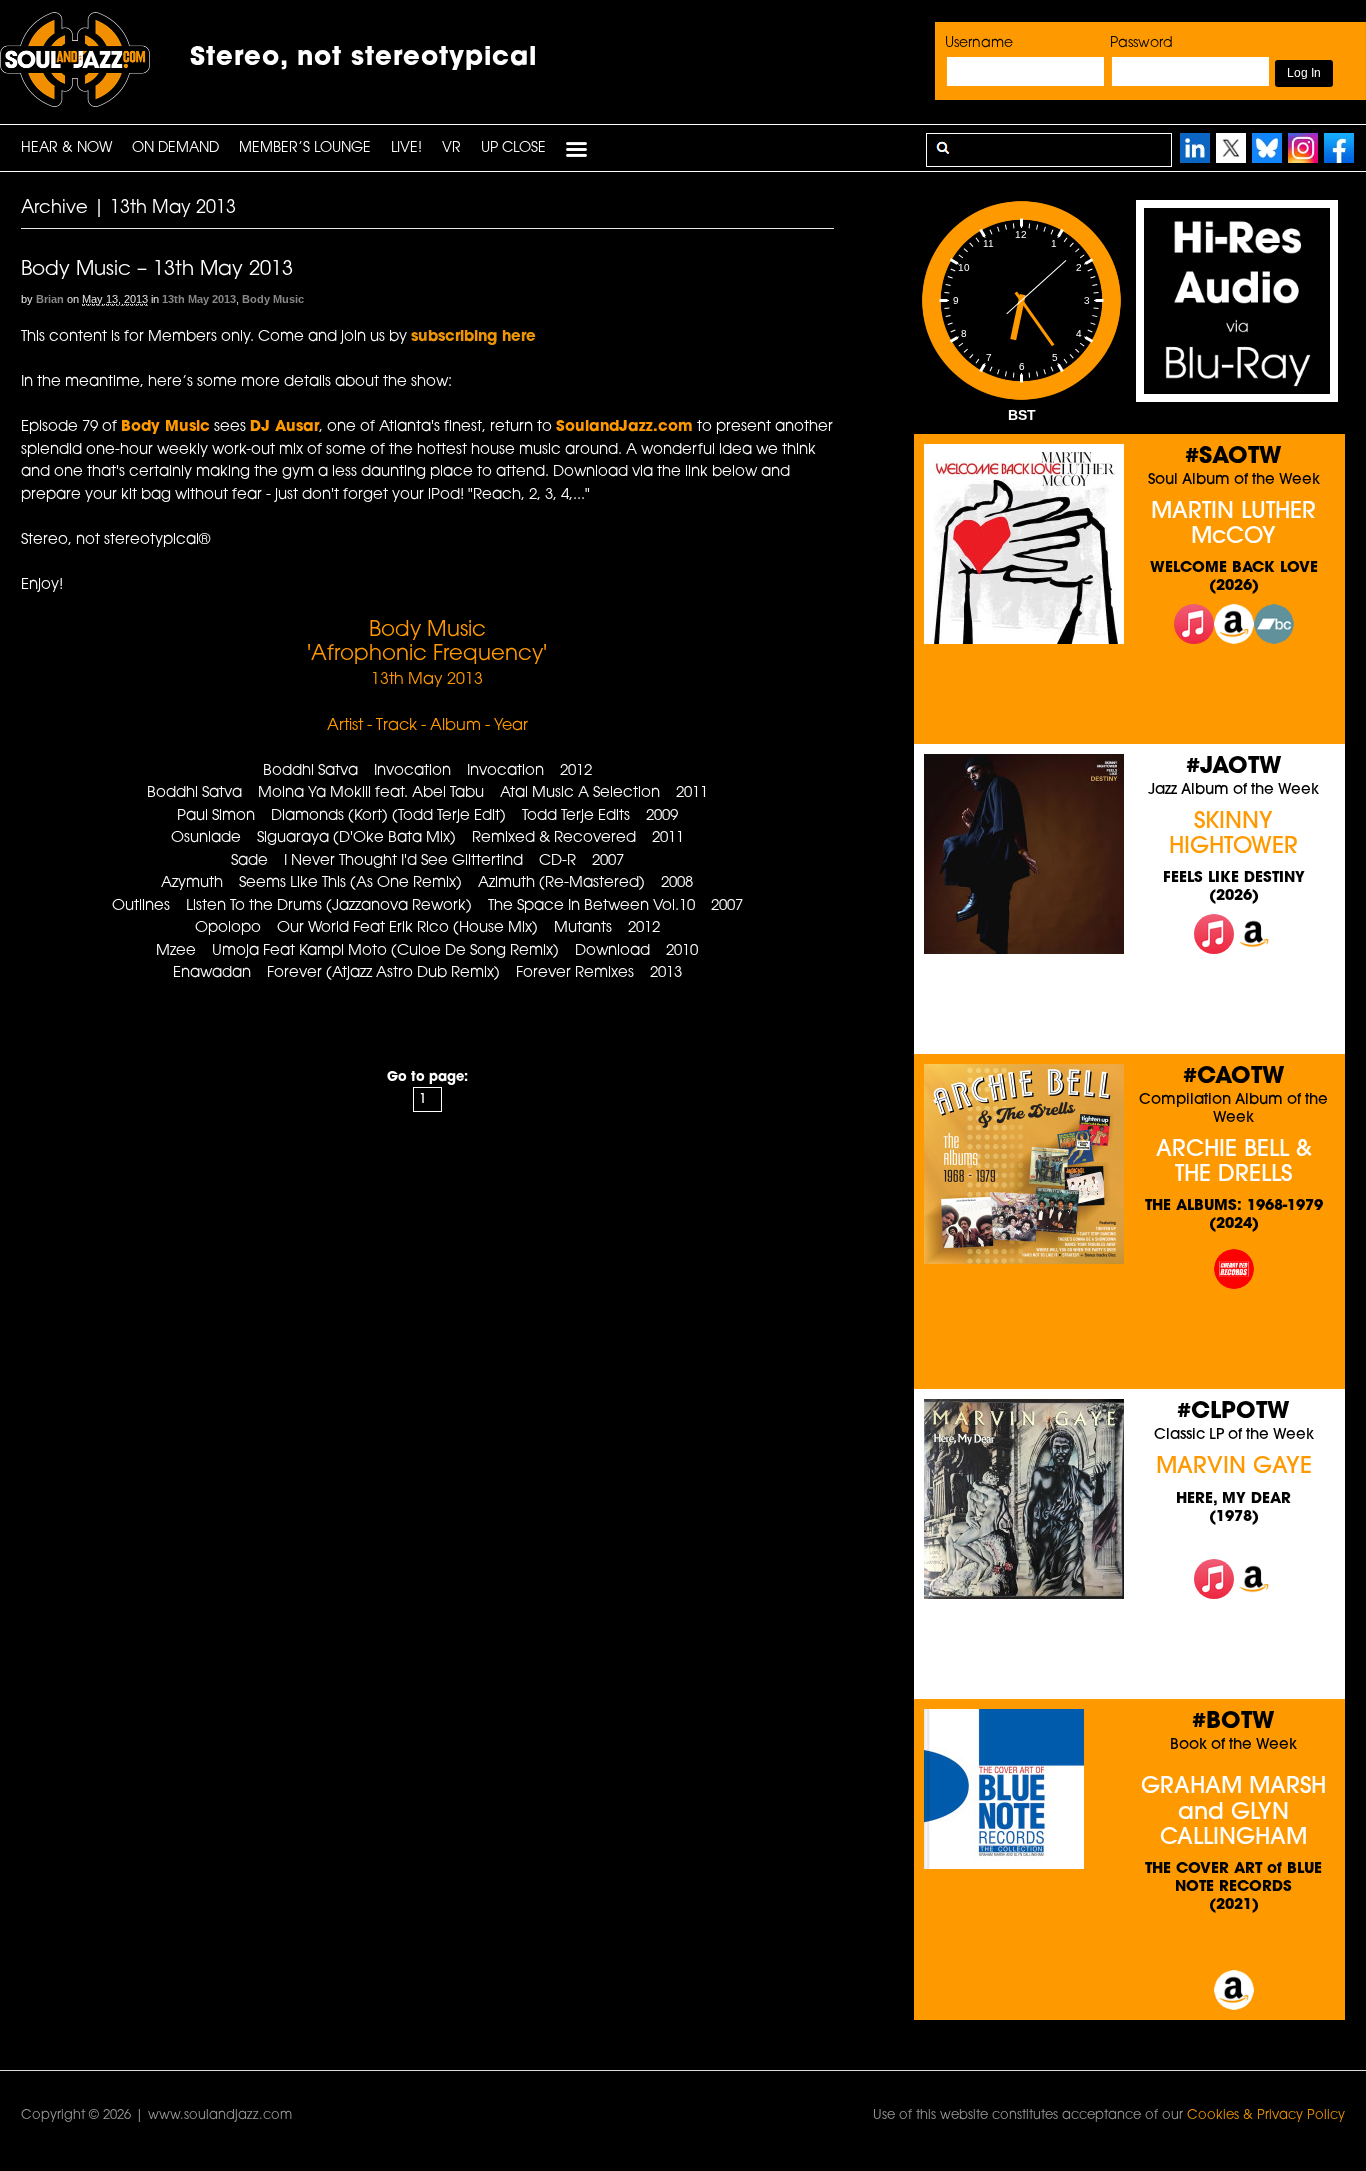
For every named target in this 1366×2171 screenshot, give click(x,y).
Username (979, 43)
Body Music (273, 299)
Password (1141, 43)
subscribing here (473, 337)
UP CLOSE (513, 148)
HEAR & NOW (66, 148)
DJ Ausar (284, 427)
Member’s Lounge (305, 148)
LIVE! (406, 148)
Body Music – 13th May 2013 (157, 270)
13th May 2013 (199, 299)
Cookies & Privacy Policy (1266, 2115)
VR (451, 148)
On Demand (175, 148)
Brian (50, 299)
